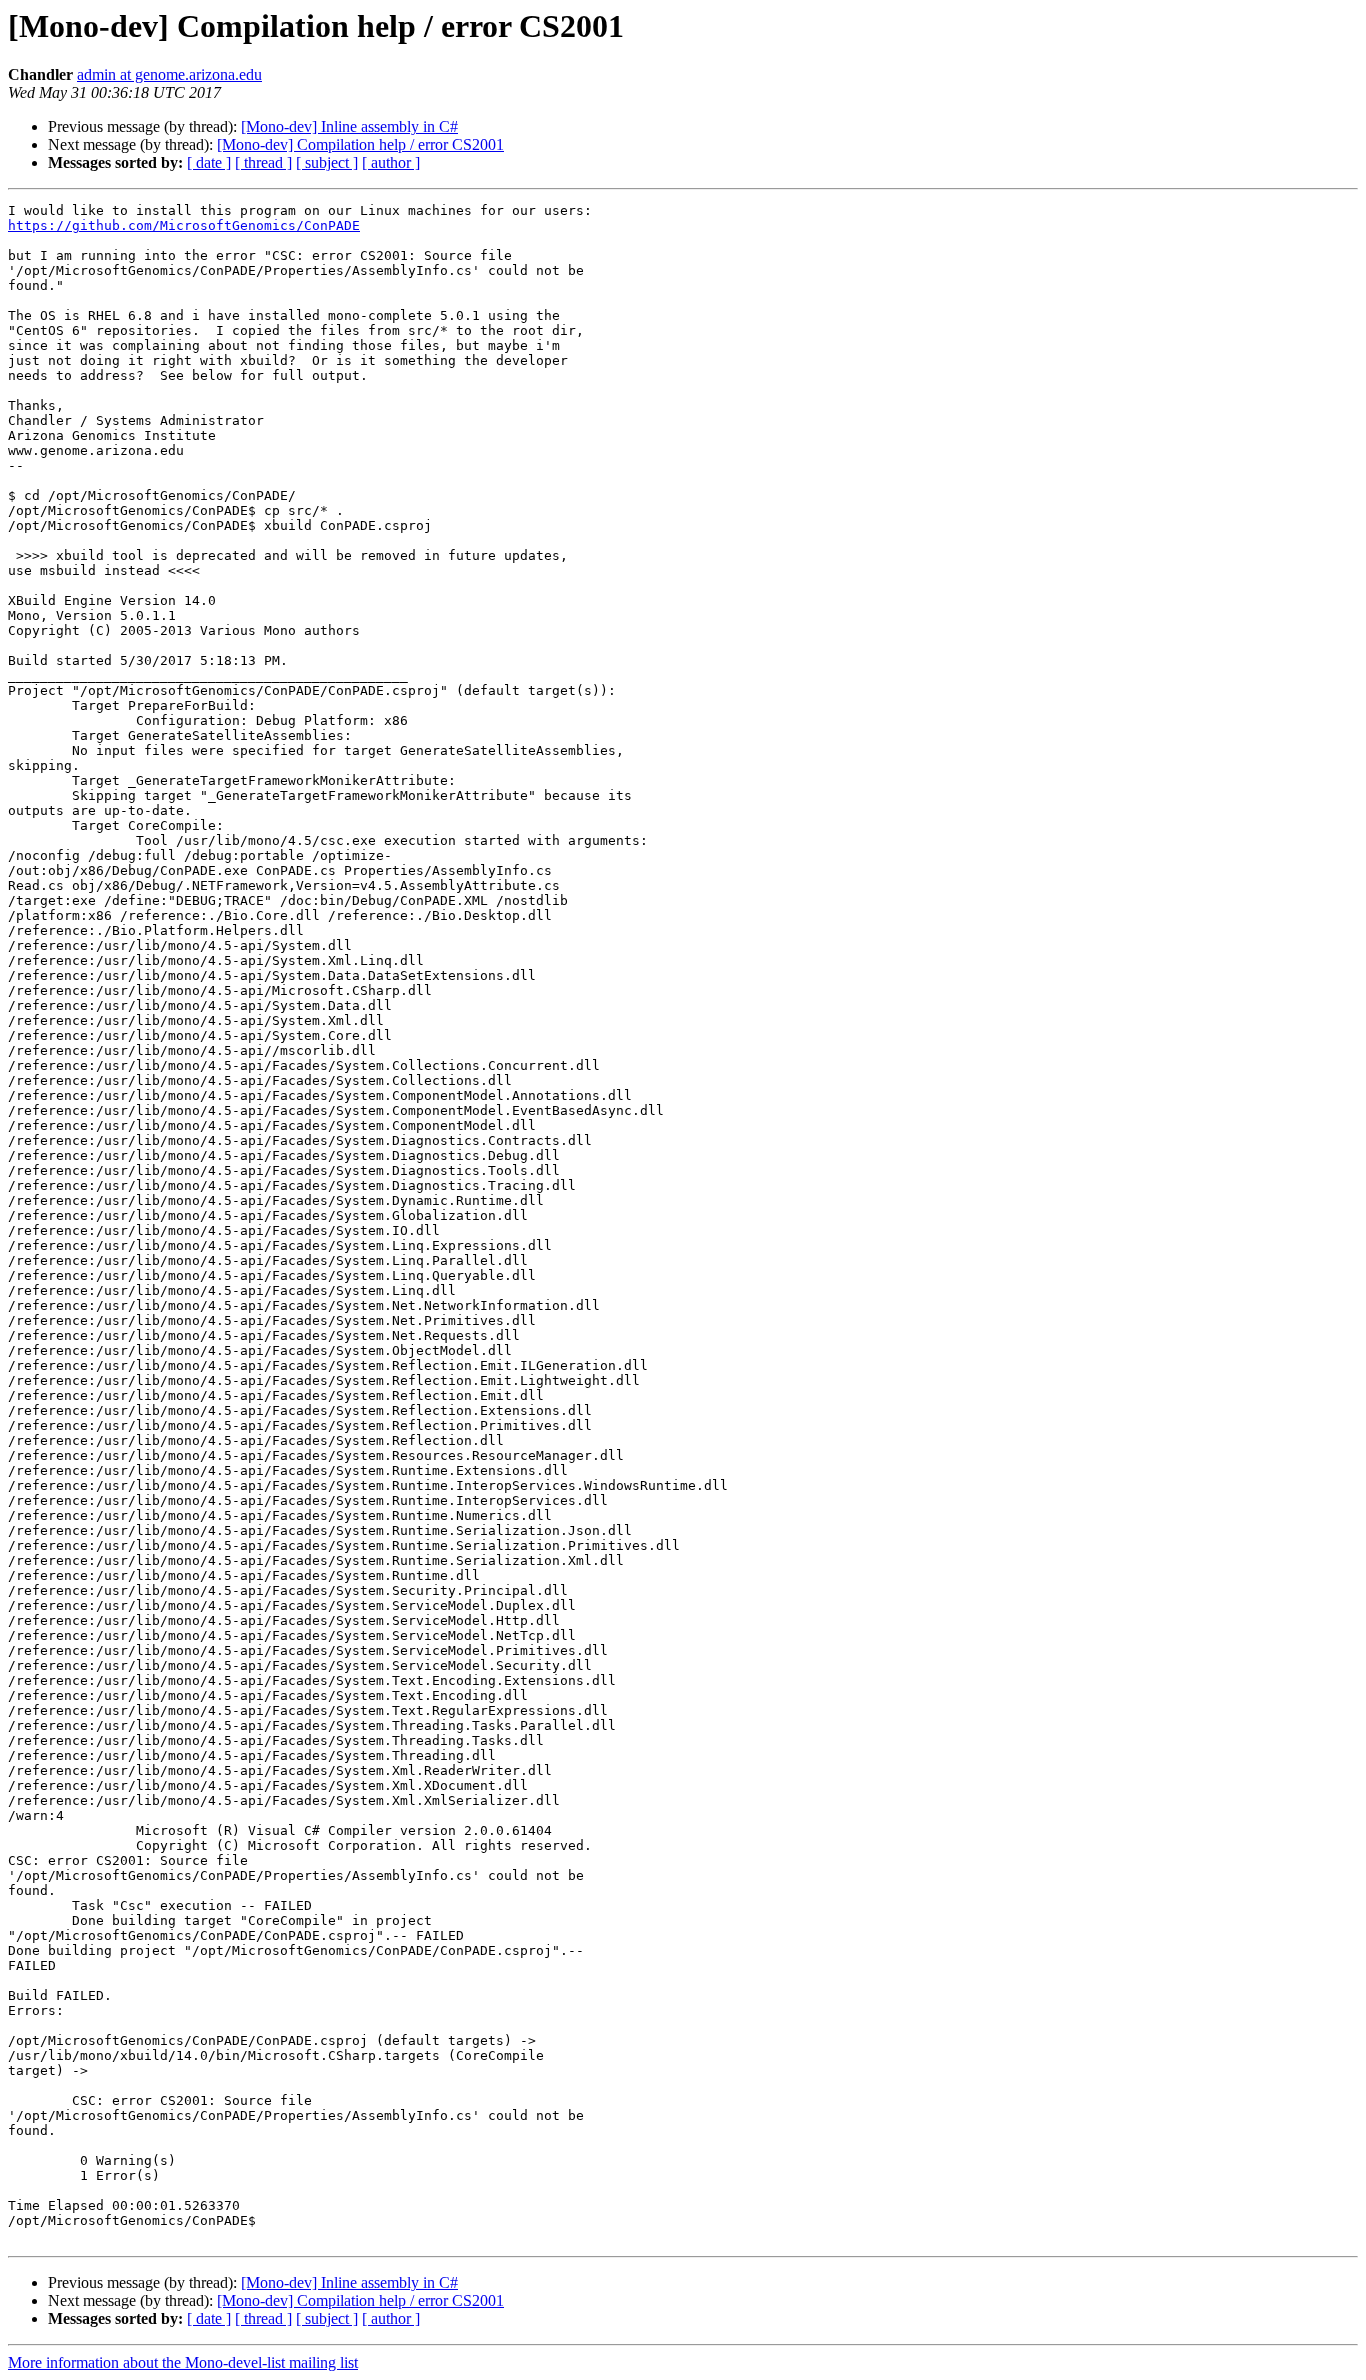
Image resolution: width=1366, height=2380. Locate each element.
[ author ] (391, 162)
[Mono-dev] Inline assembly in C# (349, 126)
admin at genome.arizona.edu (169, 74)
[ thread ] (263, 162)
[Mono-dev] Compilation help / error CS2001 (360, 144)
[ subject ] (327, 162)
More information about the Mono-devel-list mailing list (183, 2362)
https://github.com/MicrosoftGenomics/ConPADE (184, 225)
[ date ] (209, 162)
